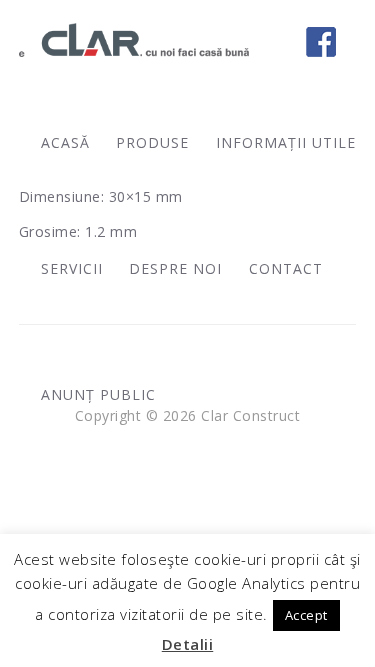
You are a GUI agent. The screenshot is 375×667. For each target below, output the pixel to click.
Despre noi (175, 268)
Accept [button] (306, 615)
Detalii (188, 644)
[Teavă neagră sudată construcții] (10, 334)
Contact (286, 268)
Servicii (72, 268)
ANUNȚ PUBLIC (98, 394)
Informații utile (286, 142)
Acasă (65, 142)
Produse (152, 142)
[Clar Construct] (134, 40)
